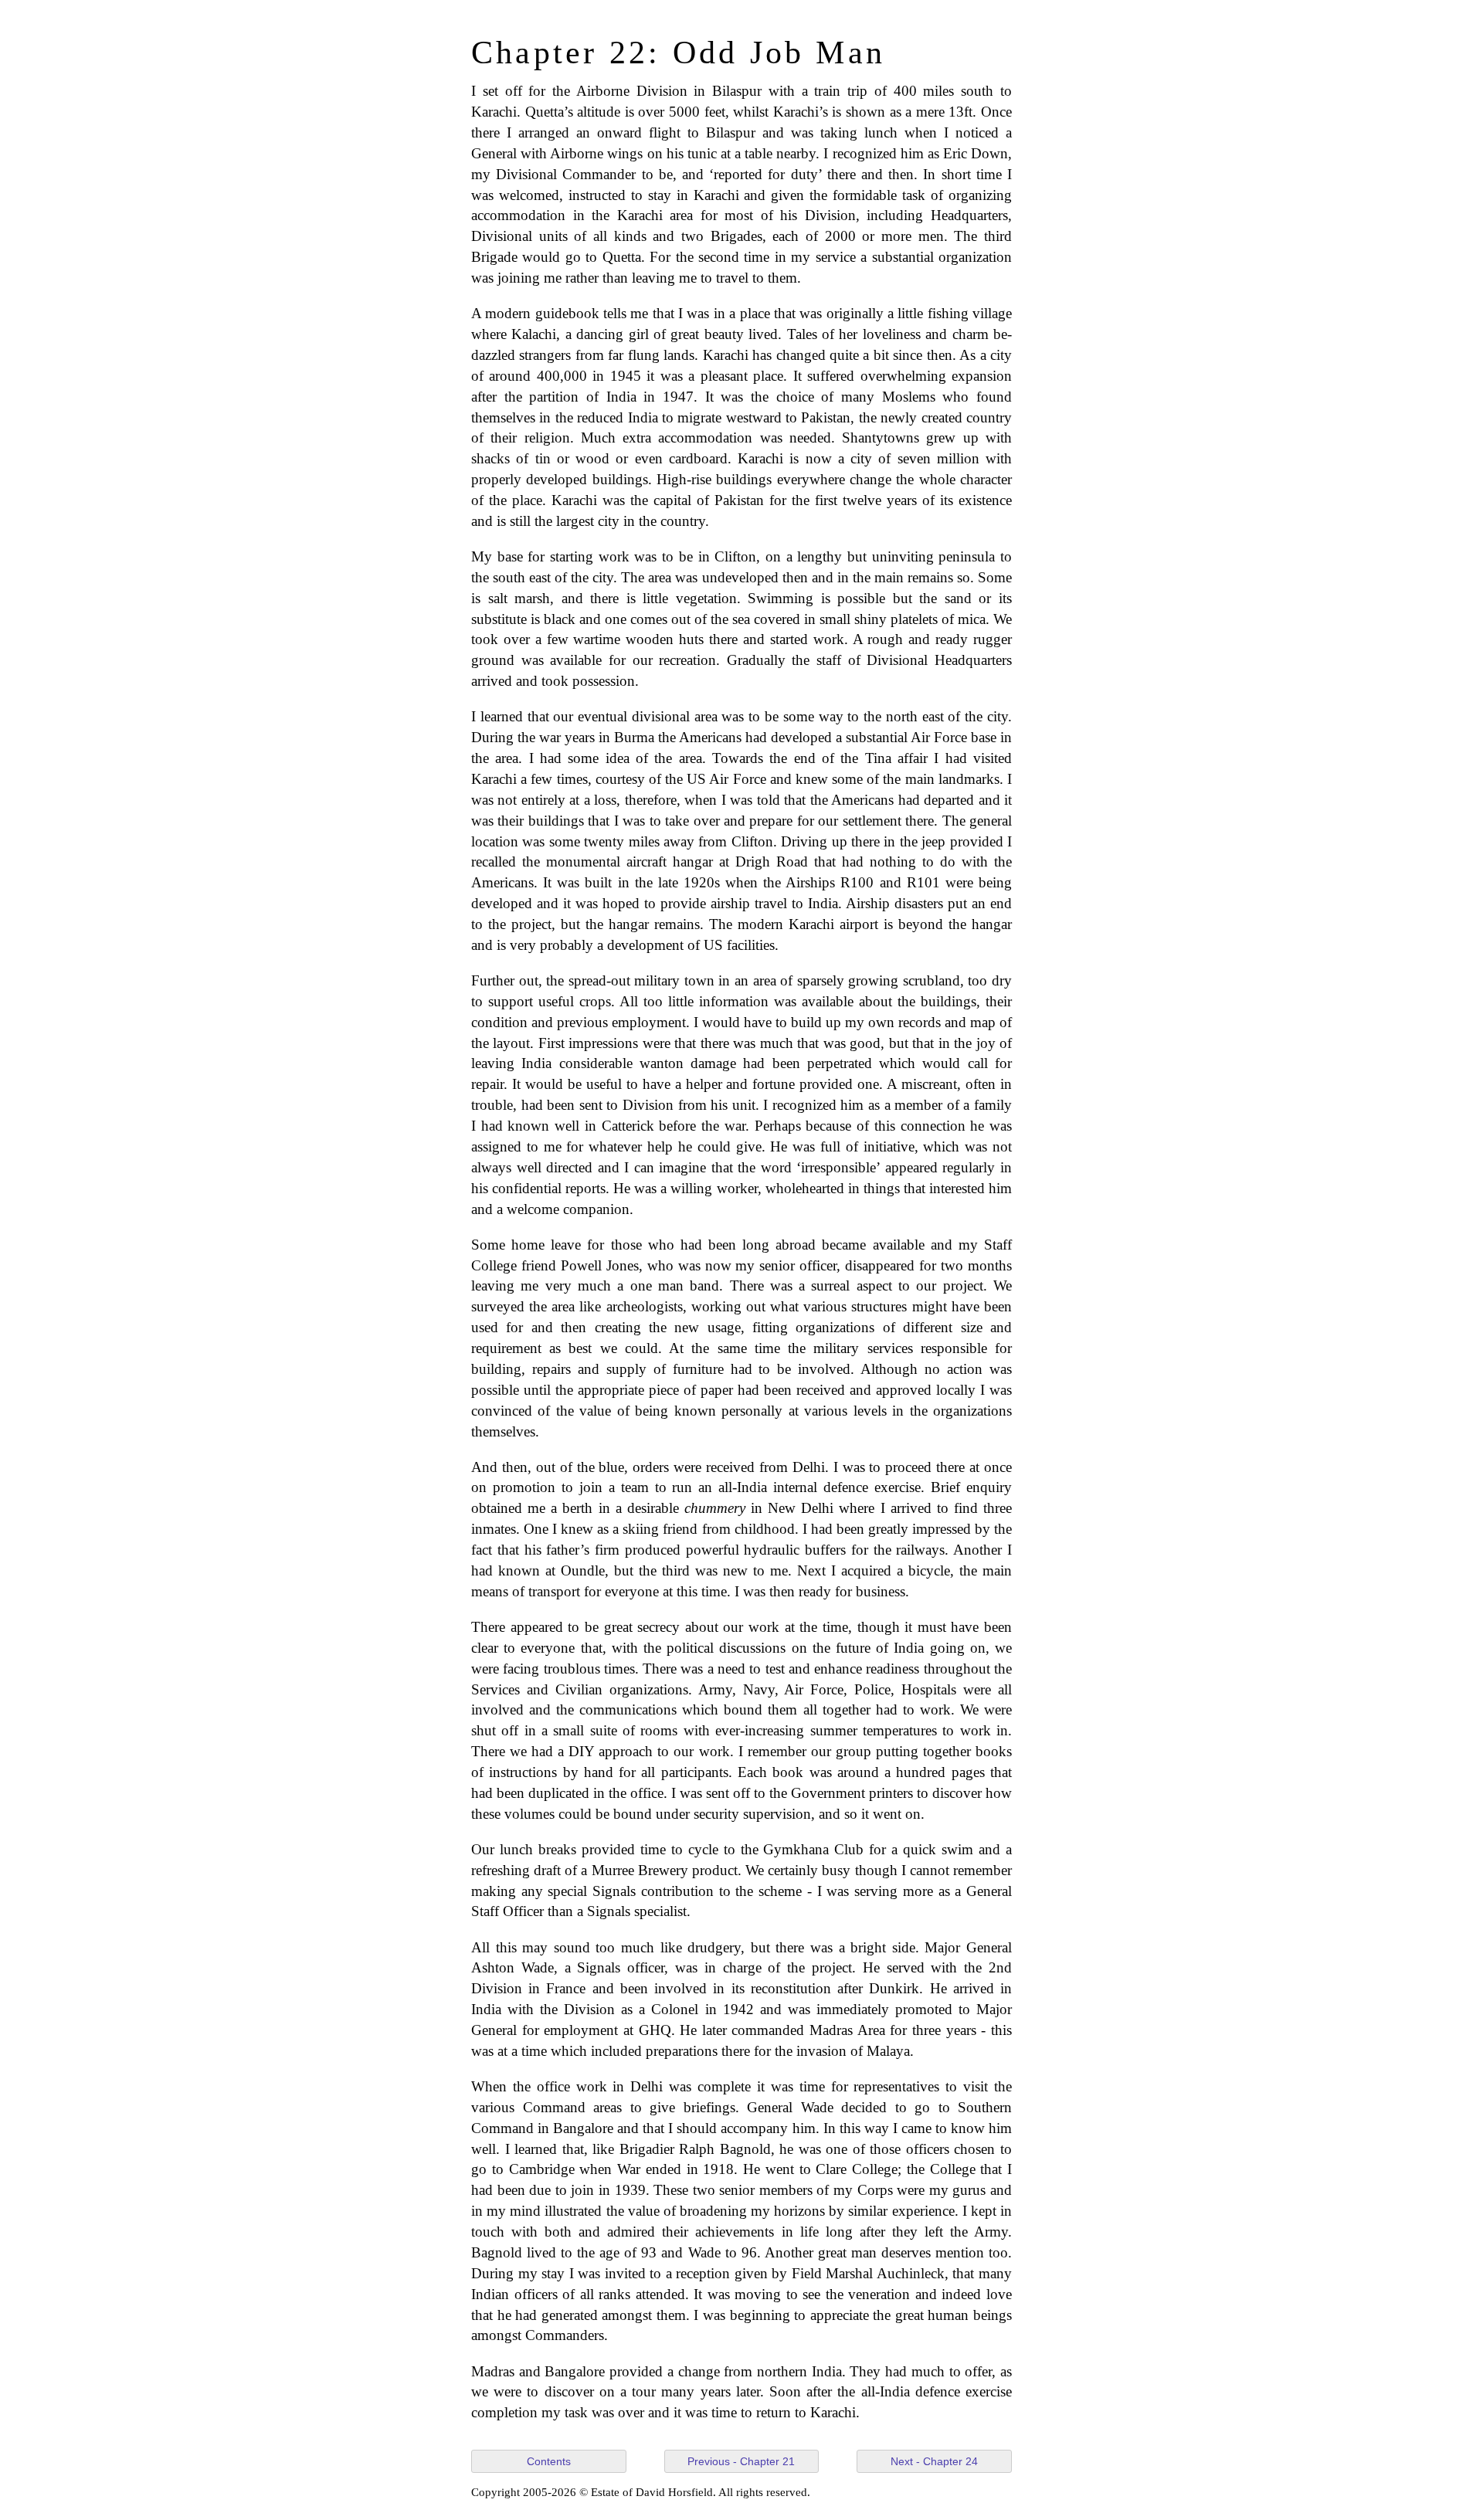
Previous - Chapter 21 (741, 2461)
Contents (549, 2461)
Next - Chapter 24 (934, 2461)
